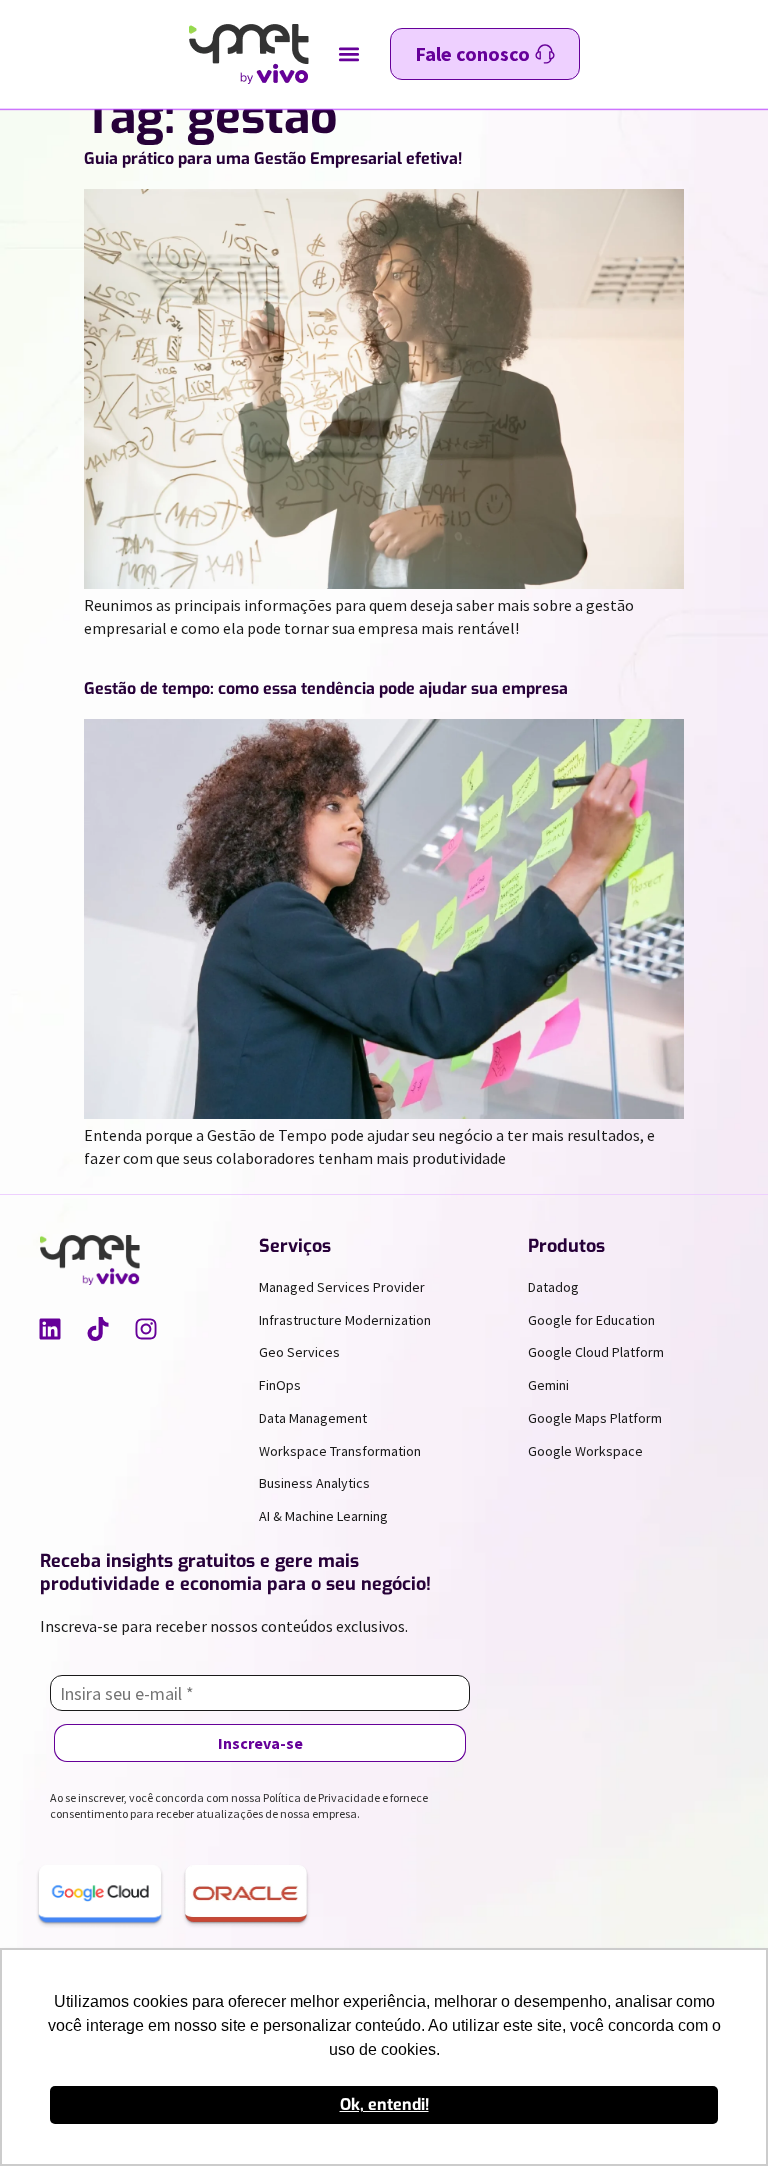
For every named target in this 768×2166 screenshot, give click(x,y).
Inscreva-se (260, 1743)
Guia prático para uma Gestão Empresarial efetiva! (273, 158)
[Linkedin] (50, 1329)
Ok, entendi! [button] (384, 2104)
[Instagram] (146, 1329)
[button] (349, 54)
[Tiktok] (98, 1329)
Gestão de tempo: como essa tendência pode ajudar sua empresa (326, 688)
